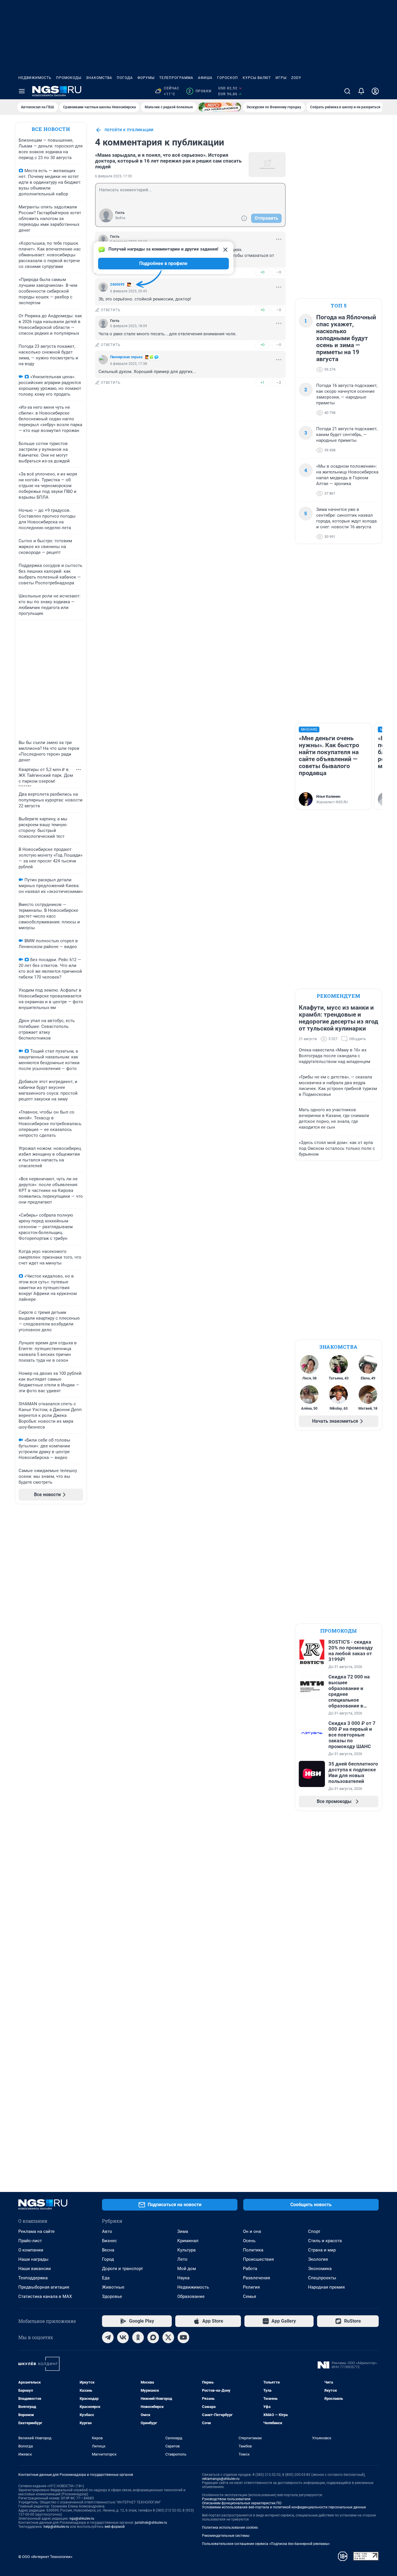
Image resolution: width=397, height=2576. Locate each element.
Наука (183, 2278)
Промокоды (69, 78)
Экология (318, 2259)
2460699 (117, 284)
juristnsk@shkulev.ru (151, 2523)
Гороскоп (228, 78)
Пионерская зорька (126, 357)
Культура (186, 2250)
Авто (107, 2231)
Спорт (314, 2231)
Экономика (320, 2269)
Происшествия (258, 2259)
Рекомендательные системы (226, 2536)
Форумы (146, 78)
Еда (106, 2278)
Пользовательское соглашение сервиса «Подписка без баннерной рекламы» (266, 2544)
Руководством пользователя (226, 2499)
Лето (182, 2259)
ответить (111, 310)
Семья (250, 2296)
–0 (279, 272)
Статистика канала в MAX (45, 2296)
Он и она (252, 2231)
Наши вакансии (35, 2269)
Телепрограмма (176, 78)
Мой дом (187, 2269)
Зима (183, 2231)
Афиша (205, 78)
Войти (120, 218)
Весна (108, 2250)
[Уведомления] (361, 91)
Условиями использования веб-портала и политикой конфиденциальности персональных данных (284, 2507)
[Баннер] (220, 107)
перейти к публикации (129, 130)
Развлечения (256, 2278)
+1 (262, 382)
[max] (153, 2337)
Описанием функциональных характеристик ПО (242, 2503)
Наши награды (33, 2259)
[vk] (123, 2337)
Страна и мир (322, 2250)
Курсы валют (257, 78)
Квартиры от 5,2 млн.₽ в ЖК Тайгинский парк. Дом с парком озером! (46, 775)
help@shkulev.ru (56, 2527)
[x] (168, 2337)
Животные (113, 2287)
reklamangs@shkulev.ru (221, 2479)
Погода (125, 78)
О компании (31, 2250)
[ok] (138, 2337)
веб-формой (115, 2527)
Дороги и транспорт (123, 2269)
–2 (279, 382)
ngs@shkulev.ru (82, 2519)
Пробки (200, 91)
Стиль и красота (325, 2241)
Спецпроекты (322, 2278)
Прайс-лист (30, 2241)
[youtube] (183, 2337)
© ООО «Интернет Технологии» (45, 2557)
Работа (250, 2269)
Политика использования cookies (230, 2528)
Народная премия (326, 2287)
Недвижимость (35, 78)
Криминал (188, 2241)
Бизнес (109, 2241)
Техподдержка (33, 2278)
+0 (262, 272)
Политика (253, 2250)
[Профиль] (375, 91)
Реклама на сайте (36, 2231)
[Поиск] (347, 91)
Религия (251, 2287)
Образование (191, 2296)
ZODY (296, 78)
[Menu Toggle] (22, 91)
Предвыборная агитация (44, 2287)
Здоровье (112, 2296)
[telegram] (108, 2337)
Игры (281, 78)
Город (108, 2259)
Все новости (51, 129)
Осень (249, 2241)
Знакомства (99, 78)
